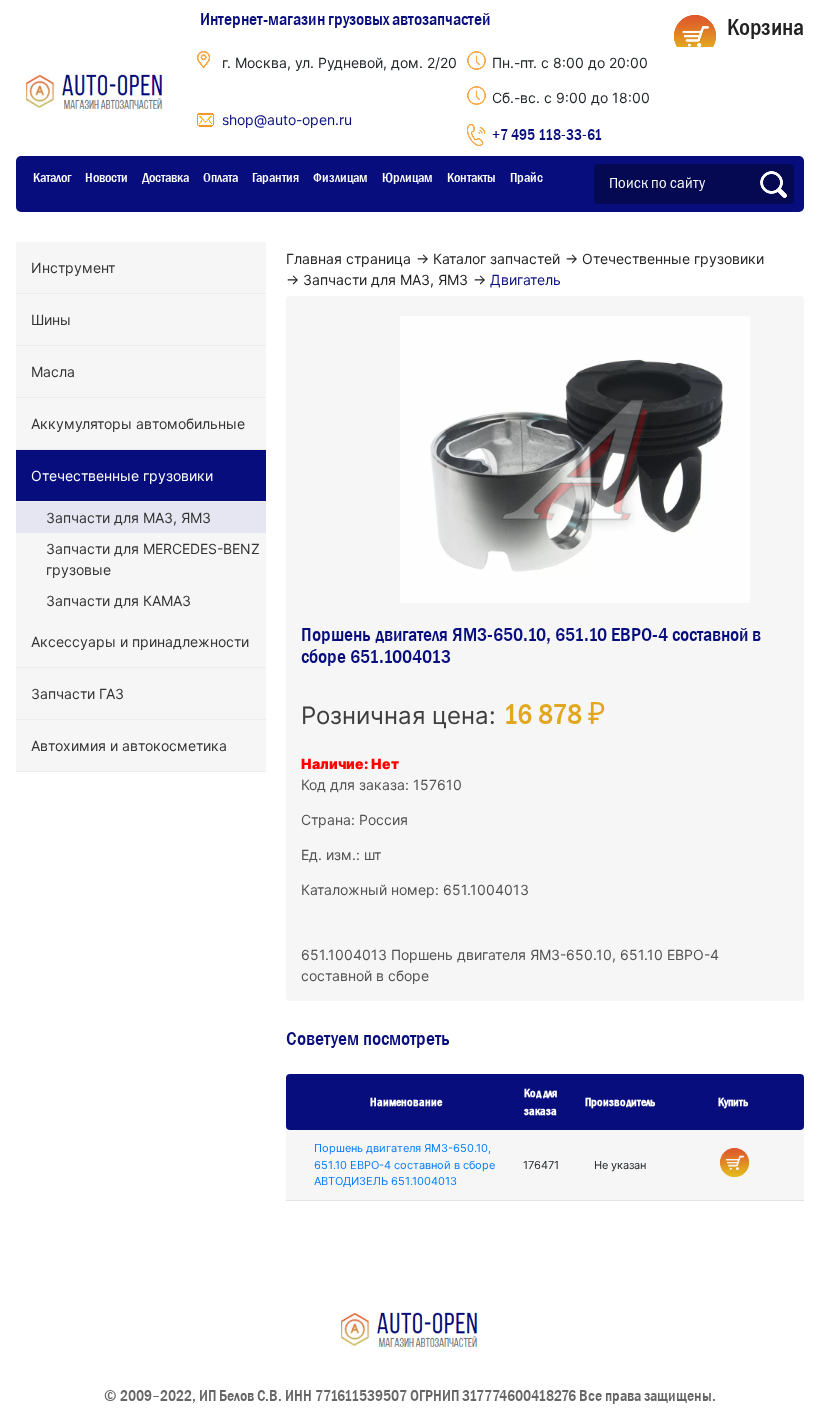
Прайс (526, 177)
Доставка (165, 177)
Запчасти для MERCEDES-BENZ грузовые (153, 559)
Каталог (52, 177)
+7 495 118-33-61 (547, 134)
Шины (51, 319)
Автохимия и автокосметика (129, 745)
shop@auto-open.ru (287, 119)
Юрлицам (407, 177)
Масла (53, 371)
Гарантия (275, 177)
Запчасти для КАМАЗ (118, 600)
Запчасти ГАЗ (77, 693)
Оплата (220, 177)
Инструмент (73, 267)
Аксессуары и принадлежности (140, 641)
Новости (106, 177)
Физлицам (340, 177)
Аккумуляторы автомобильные (138, 423)
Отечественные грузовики (122, 475)
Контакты (471, 177)
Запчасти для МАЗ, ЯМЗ (128, 517)
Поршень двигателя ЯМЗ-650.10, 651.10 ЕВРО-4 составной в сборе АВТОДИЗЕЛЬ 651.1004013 (404, 1164)
